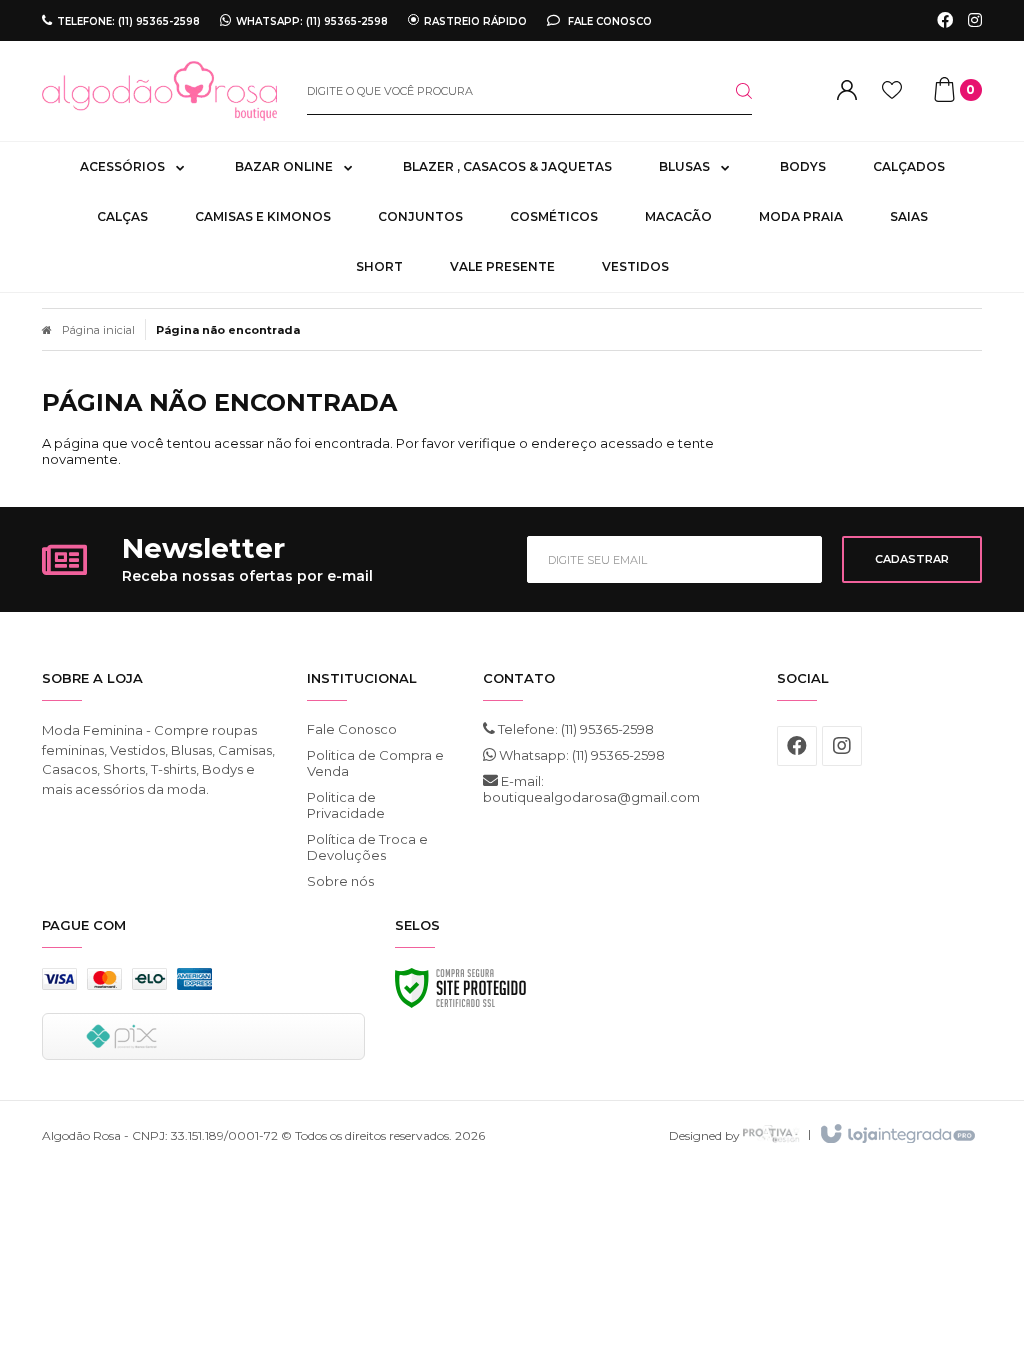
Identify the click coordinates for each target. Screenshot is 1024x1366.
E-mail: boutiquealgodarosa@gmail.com (585, 789)
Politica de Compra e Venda (375, 763)
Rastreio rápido (475, 21)
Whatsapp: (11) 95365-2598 (580, 755)
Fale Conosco (608, 21)
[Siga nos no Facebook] (945, 21)
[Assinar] (912, 559)
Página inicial (98, 330)
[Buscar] (728, 91)
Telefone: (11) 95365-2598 (574, 729)
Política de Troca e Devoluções (367, 847)
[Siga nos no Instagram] (975, 21)
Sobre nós (340, 881)
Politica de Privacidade (346, 805)
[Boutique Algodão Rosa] (159, 91)
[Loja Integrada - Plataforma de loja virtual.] (896, 1135)
